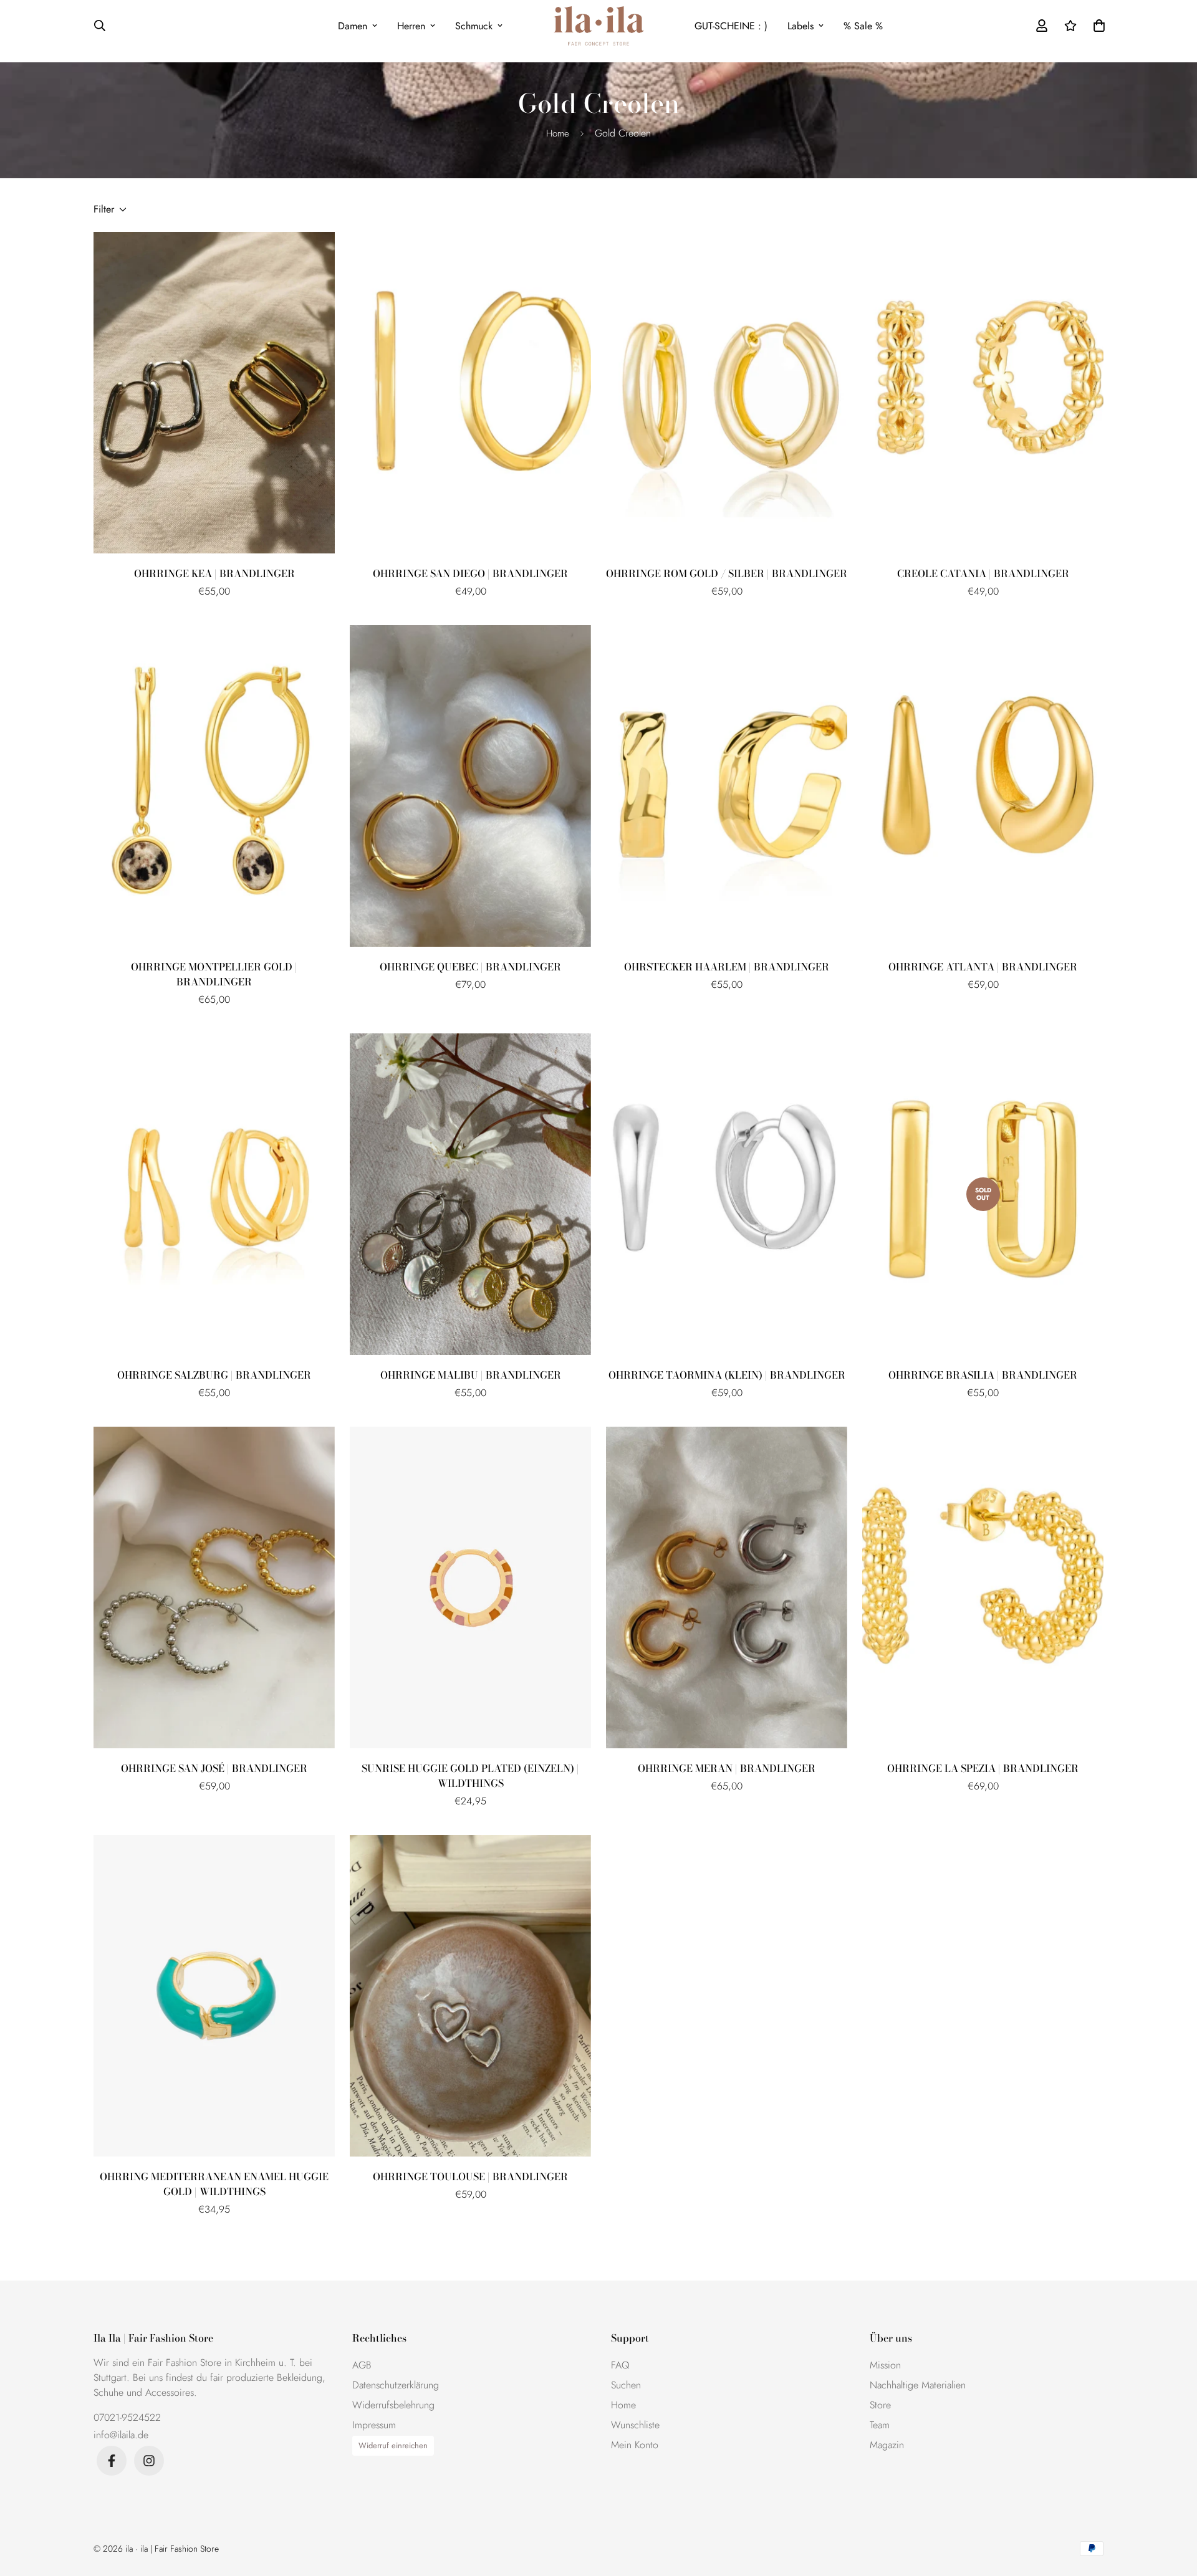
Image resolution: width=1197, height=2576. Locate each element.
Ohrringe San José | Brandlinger (214, 1768)
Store (880, 2405)
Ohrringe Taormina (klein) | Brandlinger (727, 1375)
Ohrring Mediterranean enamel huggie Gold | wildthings (214, 2184)
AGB (362, 2365)
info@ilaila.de (121, 2435)
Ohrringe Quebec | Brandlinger (470, 967)
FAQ (620, 2365)
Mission (885, 2365)
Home (558, 133)
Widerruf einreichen (393, 2445)
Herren (411, 26)
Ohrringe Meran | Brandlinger (727, 1768)
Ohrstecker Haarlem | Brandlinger (727, 967)
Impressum (374, 2425)
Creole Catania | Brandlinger (983, 573)
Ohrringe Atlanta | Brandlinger (983, 967)
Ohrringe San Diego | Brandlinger (470, 573)
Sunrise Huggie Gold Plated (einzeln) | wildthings (470, 1776)
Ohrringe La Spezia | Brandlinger (983, 1768)
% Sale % (863, 26)
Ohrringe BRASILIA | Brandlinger (983, 1375)
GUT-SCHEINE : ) (731, 26)
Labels (800, 26)
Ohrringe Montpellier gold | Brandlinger (214, 974)
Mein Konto (635, 2445)
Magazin (887, 2445)
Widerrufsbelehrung (393, 2405)
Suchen (626, 2385)
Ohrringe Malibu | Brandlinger (471, 1375)
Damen (353, 26)
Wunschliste (635, 2425)
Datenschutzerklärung (396, 2385)
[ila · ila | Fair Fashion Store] (599, 26)
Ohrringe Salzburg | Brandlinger (214, 1375)
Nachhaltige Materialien (918, 2385)
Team (880, 2425)
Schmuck (474, 26)
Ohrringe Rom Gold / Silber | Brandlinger (727, 573)
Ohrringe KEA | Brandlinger (214, 573)
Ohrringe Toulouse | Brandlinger (470, 2176)
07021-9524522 (127, 2417)
